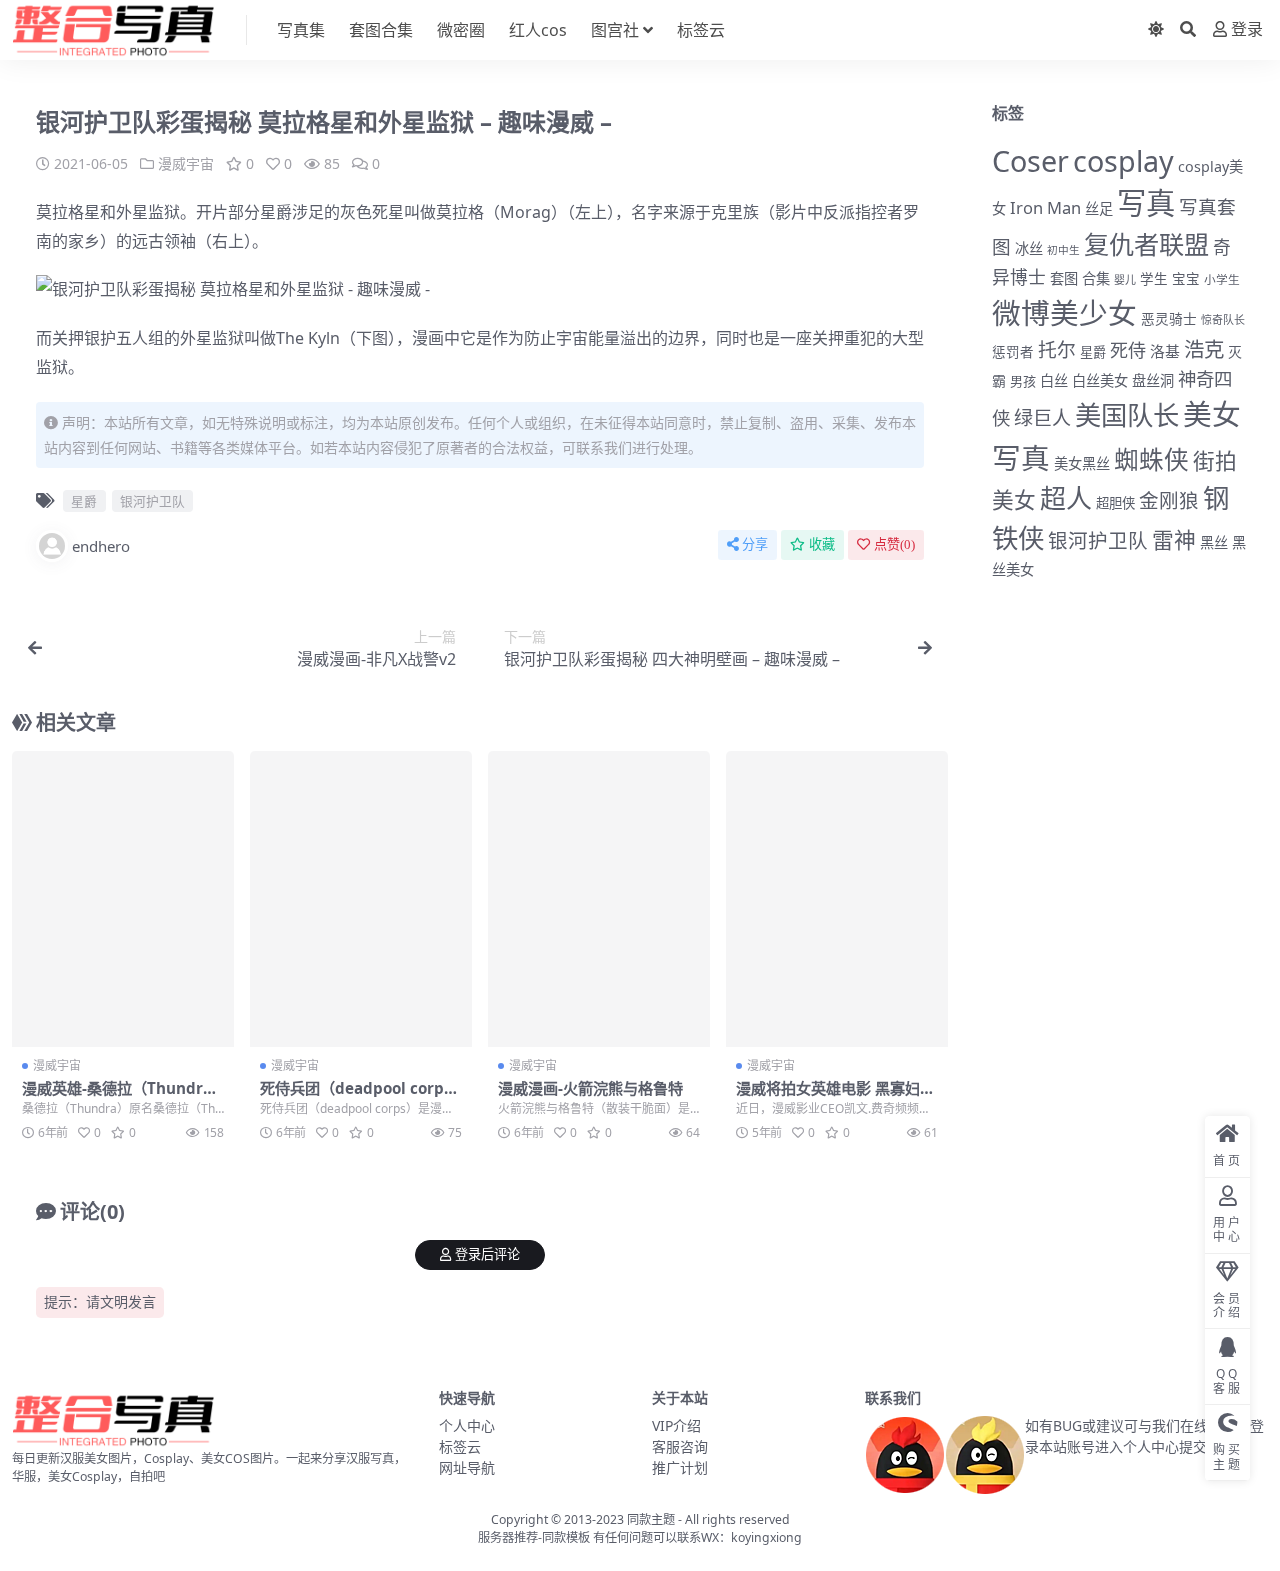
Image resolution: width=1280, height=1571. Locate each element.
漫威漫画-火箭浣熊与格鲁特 (590, 1088)
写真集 (301, 30)
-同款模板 (564, 1537)
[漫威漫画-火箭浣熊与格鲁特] (599, 899)
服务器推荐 (508, 1537)
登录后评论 (487, 1254)
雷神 (1174, 539)
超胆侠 (1115, 503)
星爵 (276, 212)
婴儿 (1125, 279)
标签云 (701, 30)
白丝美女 (1100, 380)
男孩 (1023, 381)
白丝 (1054, 380)
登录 (1247, 29)
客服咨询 (680, 1446)
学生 (1154, 279)
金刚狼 (1169, 500)
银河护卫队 (152, 501)
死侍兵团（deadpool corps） (363, 1088)
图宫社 (615, 30)
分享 (755, 544)
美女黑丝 (1082, 463)
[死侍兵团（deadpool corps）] (361, 899)
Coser (1030, 160)
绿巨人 (1042, 418)
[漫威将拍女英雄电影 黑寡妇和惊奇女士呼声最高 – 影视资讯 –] (837, 899)
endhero (101, 546)
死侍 (1128, 350)
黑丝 (1214, 542)
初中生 (1063, 250)
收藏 (822, 544)
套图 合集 (1080, 278)
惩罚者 (1013, 352)
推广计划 (680, 1467)
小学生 (1222, 279)
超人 (1066, 498)
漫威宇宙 (186, 163)
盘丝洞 (1153, 380)
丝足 (1099, 208)
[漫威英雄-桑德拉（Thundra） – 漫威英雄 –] (123, 899)
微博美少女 (1064, 312)
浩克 (1204, 349)
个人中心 (467, 1425)
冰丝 (1029, 248)
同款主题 (651, 1519)
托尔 (1057, 350)
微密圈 (461, 30)
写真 (1146, 203)
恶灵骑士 (1169, 318)
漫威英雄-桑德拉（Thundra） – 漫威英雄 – (112, 1097)
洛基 (1165, 351)
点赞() (894, 544)
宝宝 (1186, 279)
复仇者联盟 (1146, 244)
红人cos (538, 30)
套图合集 (381, 30)
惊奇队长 (1223, 319)
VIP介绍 (676, 1425)
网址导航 (467, 1467)
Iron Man (1045, 207)
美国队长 (1127, 415)
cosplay (1123, 160)
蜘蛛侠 (1151, 459)
